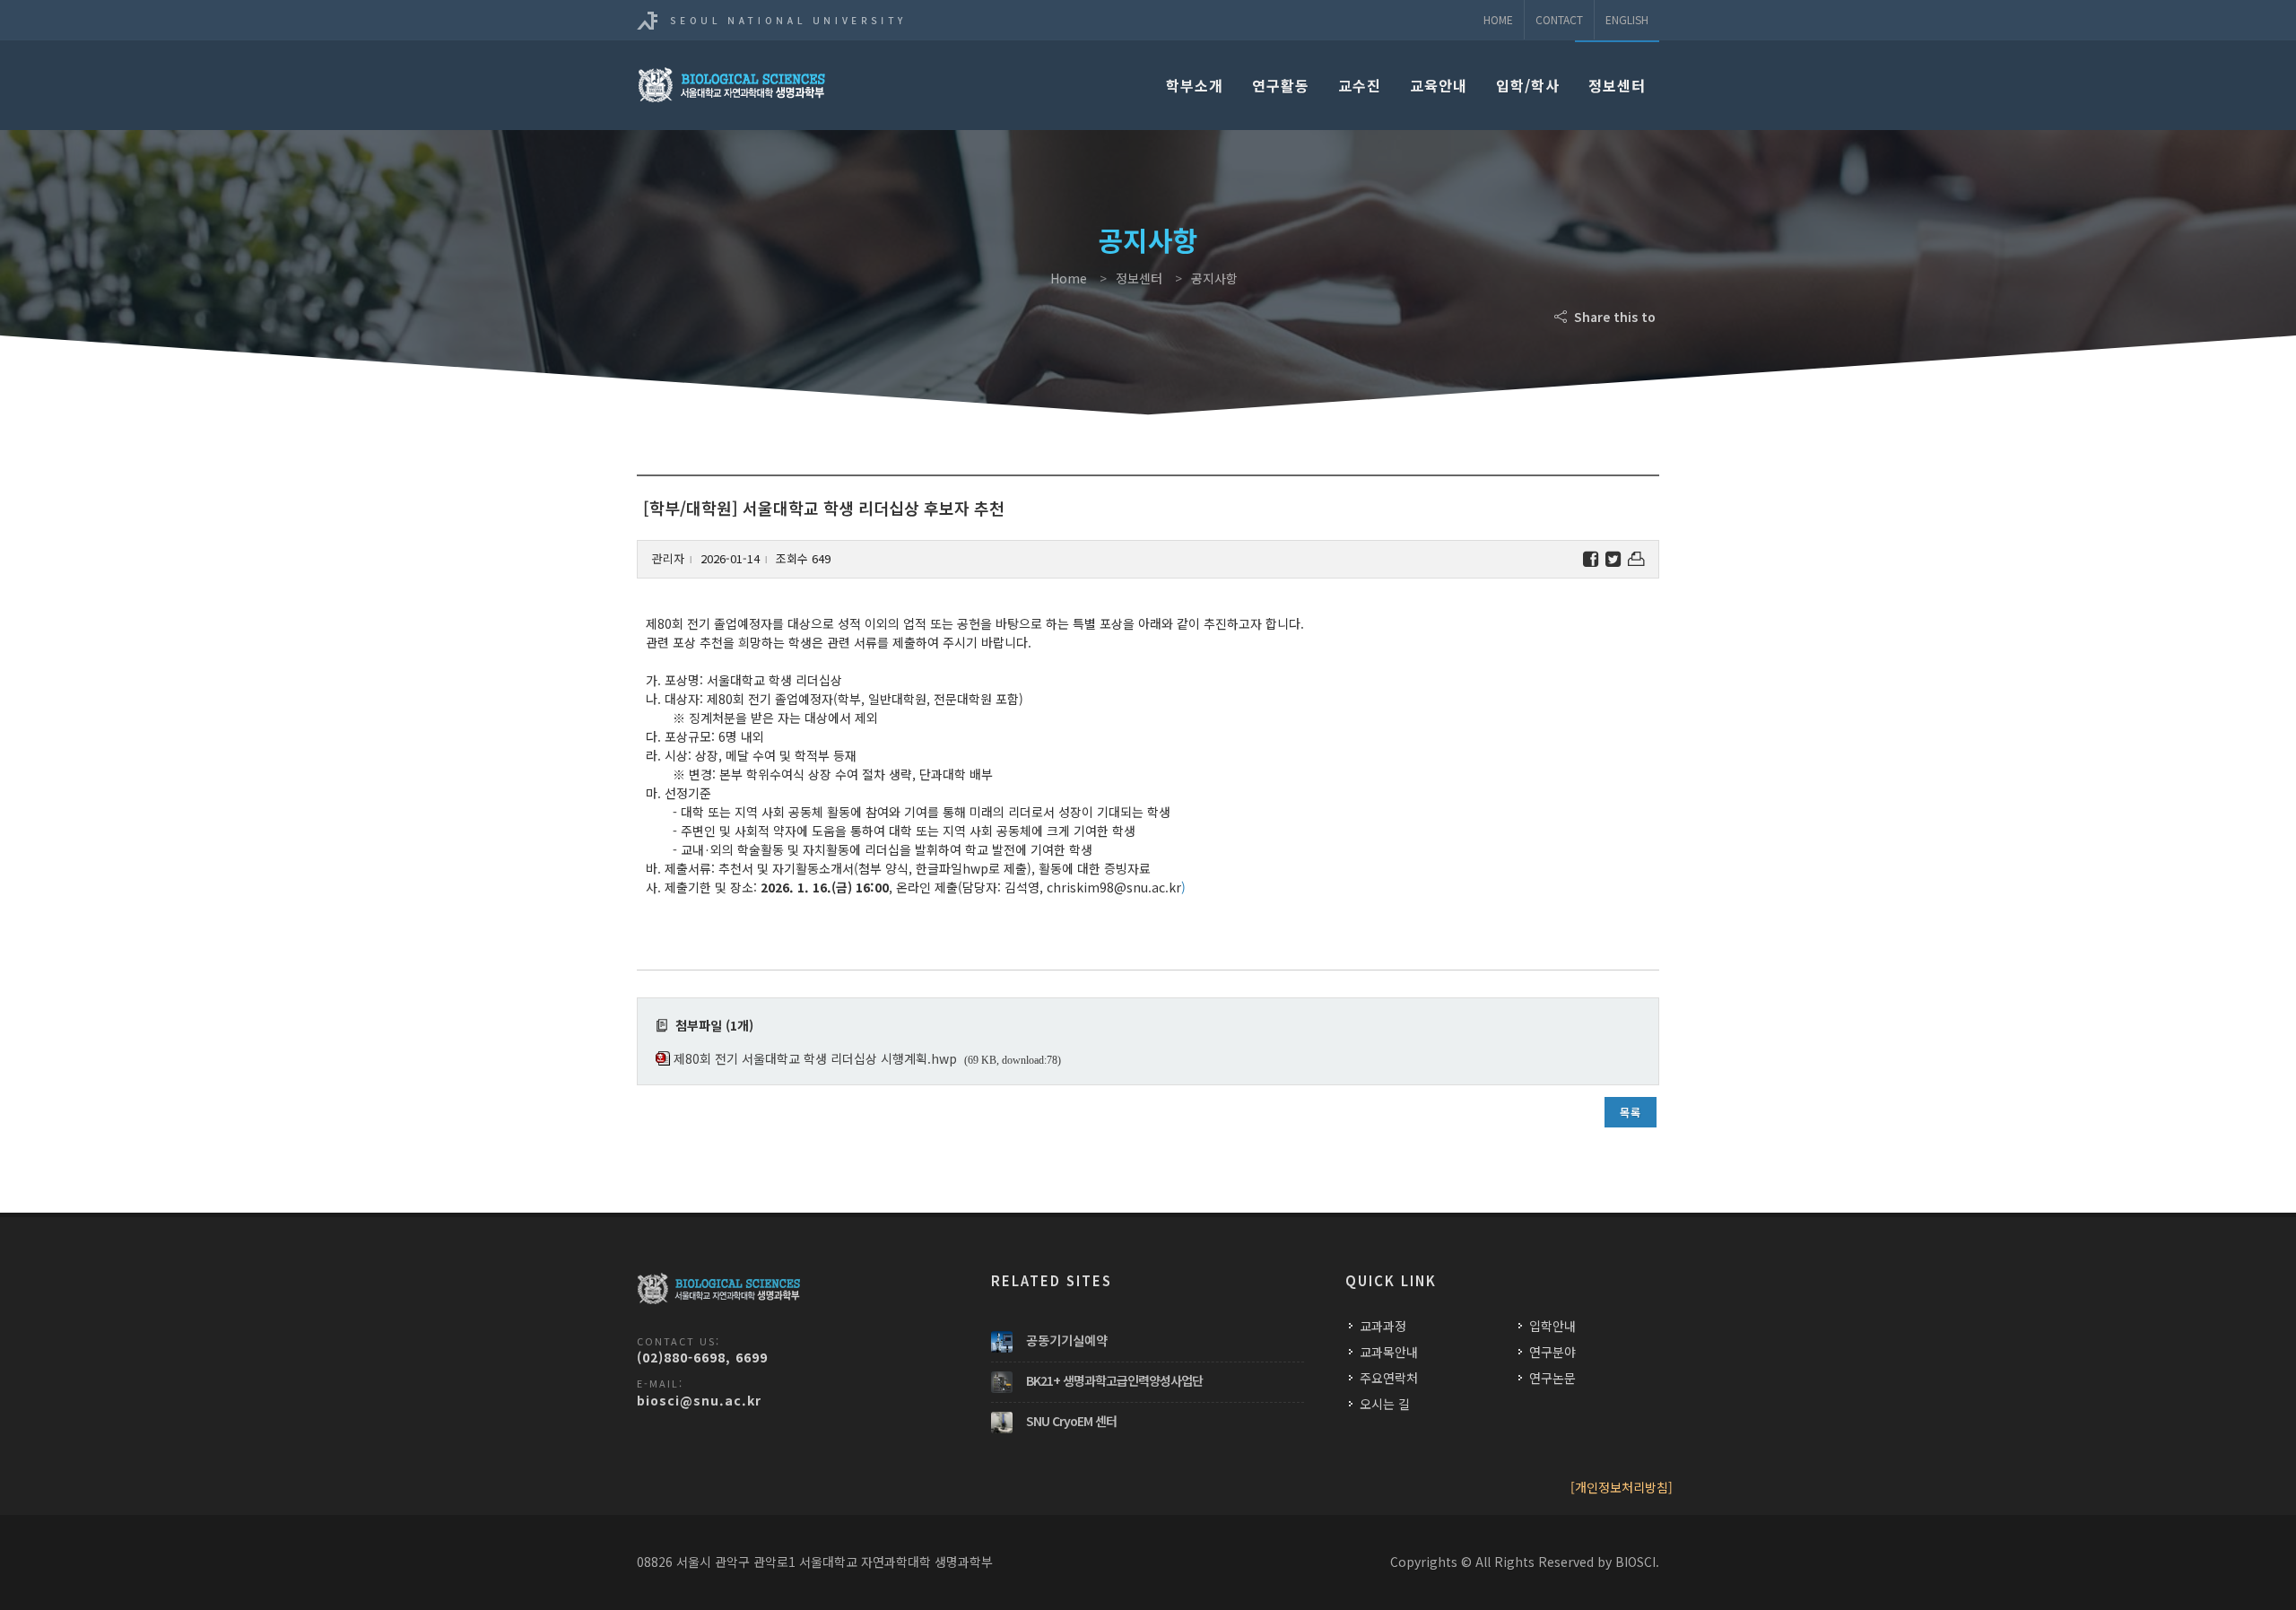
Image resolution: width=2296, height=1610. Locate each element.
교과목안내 (1389, 1352)
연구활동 (1281, 85)
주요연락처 (1389, 1378)
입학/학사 (1528, 85)
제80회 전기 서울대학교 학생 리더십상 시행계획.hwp (815, 1058)
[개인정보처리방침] (1622, 1487)
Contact (1559, 19)
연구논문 (1552, 1378)
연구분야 (1552, 1352)
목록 (1631, 1112)
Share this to (1613, 317)
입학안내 (1552, 1326)
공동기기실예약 (1067, 1340)
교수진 (1360, 85)
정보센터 (1617, 85)
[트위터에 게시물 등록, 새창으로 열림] (1613, 559)
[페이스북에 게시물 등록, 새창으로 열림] (1591, 559)
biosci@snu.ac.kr (699, 1400)
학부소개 (1195, 85)
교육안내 (1439, 85)
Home (1498, 19)
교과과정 (1383, 1326)
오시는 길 (1385, 1404)
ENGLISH (1627, 19)
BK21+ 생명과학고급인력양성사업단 (1114, 1380)
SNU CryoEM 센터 (1071, 1421)
